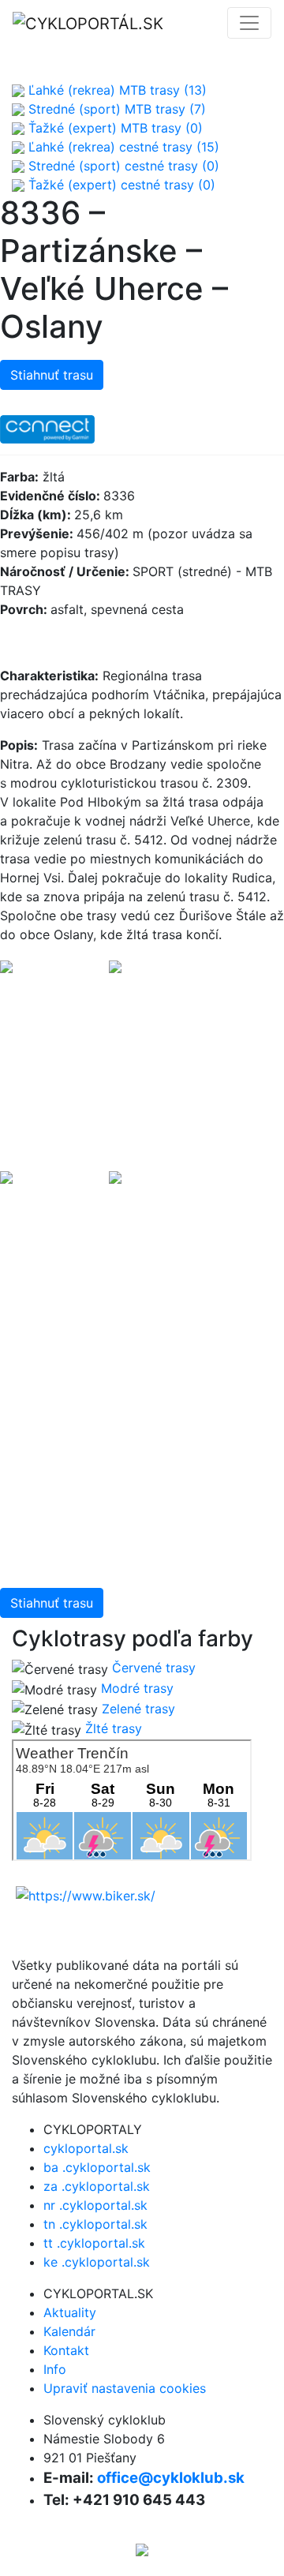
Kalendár (69, 2331)
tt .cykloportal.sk (94, 2243)
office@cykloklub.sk (171, 2478)
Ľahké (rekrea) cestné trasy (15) (122, 147)
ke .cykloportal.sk (97, 2262)
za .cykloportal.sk (97, 2186)
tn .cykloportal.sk (95, 2224)
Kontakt (66, 2350)
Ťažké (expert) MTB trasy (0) (114, 128)
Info (55, 2369)
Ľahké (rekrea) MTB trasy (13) (116, 90)
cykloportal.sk (86, 2148)
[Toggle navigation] (249, 23)
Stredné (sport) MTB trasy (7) (115, 109)
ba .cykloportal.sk (97, 2167)
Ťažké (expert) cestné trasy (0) (120, 185)
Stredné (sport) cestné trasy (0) (122, 166)
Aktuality (70, 2312)
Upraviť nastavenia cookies (125, 2388)
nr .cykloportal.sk (95, 2205)
